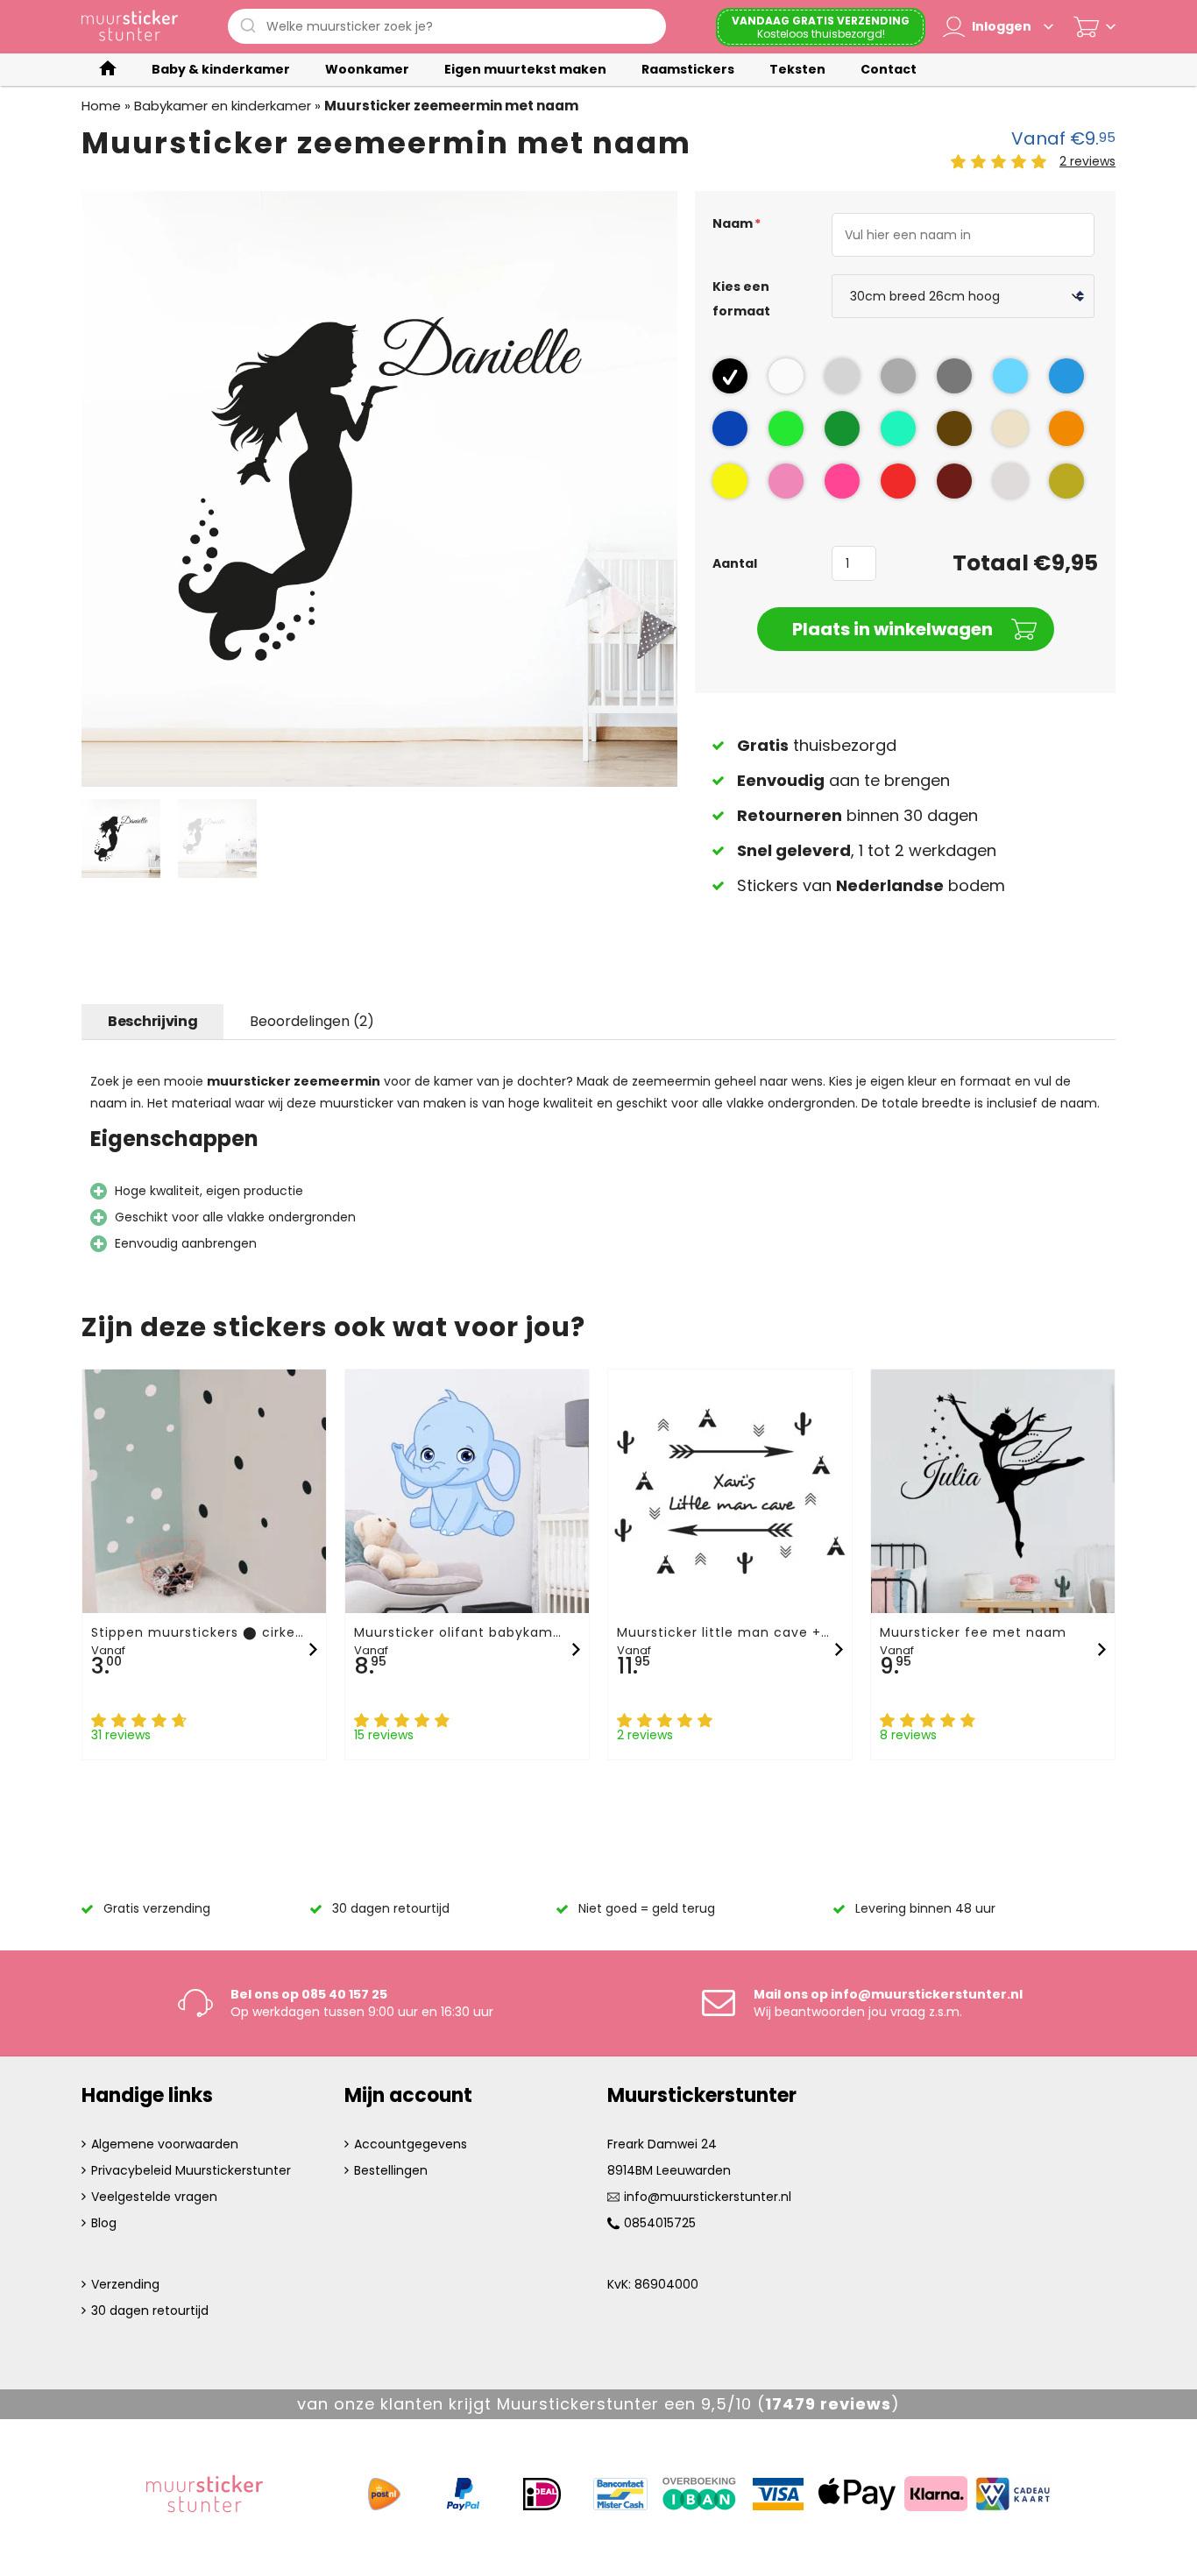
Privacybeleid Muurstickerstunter (191, 2170)
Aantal (735, 563)
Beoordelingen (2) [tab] (312, 1021)
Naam (737, 223)
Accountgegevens (411, 2144)
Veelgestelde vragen (154, 2197)
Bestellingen (391, 2170)
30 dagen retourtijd (150, 2311)
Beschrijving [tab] (152, 1021)
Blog (104, 2223)
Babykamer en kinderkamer (223, 106)
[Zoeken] (247, 26)
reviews (828, 2404)
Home (101, 106)
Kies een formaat (741, 299)
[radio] (730, 376)
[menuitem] (108, 70)
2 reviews (1087, 161)
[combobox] (447, 26)
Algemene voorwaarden (165, 2144)
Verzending (125, 2284)
